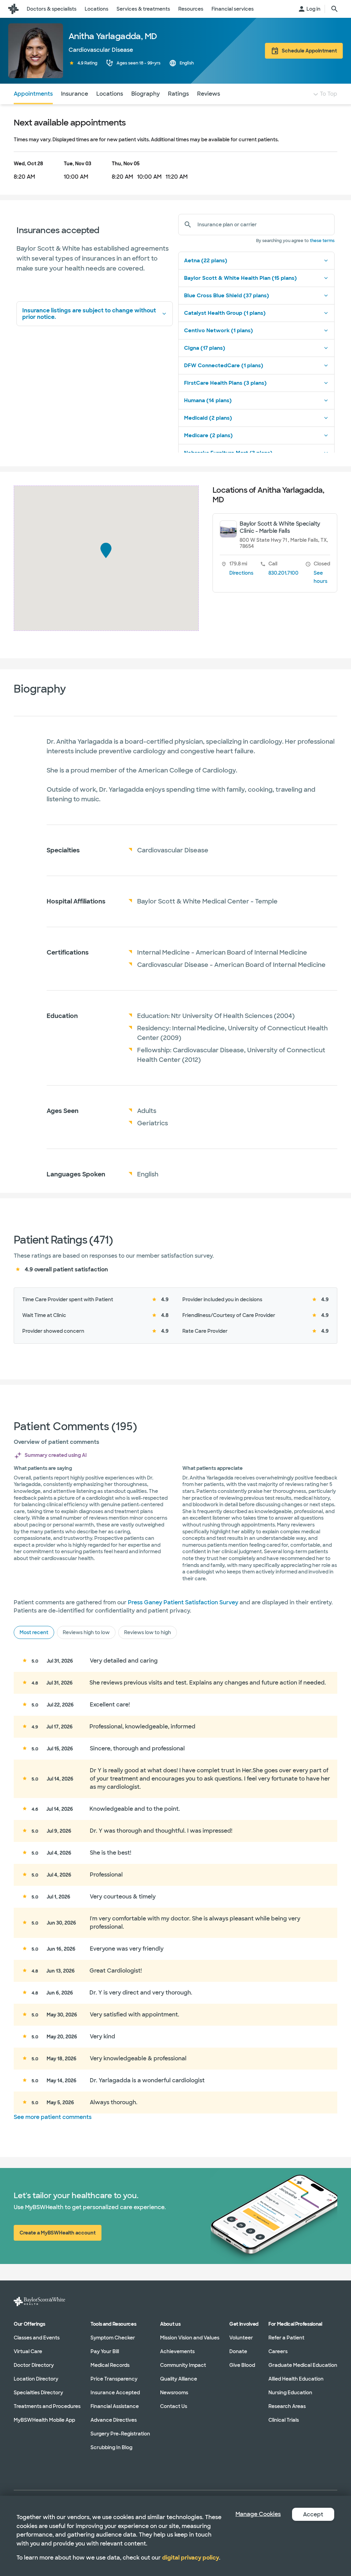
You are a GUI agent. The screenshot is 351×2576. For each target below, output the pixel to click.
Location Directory (36, 2379)
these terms (322, 241)
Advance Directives (114, 2420)
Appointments (33, 94)
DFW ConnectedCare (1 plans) (224, 366)
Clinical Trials (284, 2420)
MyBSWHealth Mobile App (44, 2420)
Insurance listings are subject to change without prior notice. (89, 314)
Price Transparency (114, 2379)
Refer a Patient (286, 2337)
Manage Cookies (258, 2514)
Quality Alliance (179, 2379)
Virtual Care (28, 2351)
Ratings (178, 94)
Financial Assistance (115, 2406)
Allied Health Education (296, 2379)
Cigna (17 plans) (205, 348)
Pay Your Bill (105, 2351)
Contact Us (174, 2406)
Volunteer (241, 2337)
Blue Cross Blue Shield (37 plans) (227, 296)
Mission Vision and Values (190, 2337)
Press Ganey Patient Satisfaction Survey (183, 1602)
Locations (110, 94)
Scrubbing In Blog (111, 2447)
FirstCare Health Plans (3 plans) (225, 383)
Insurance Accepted (115, 2392)
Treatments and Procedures (47, 2406)
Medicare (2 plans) (208, 435)
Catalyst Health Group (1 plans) (225, 313)
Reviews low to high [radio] (148, 1632)
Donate (238, 2351)
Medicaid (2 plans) (208, 418)
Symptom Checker (113, 2337)
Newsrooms (174, 2392)
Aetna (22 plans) (206, 261)
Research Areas (287, 2406)
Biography (146, 94)
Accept (313, 2514)
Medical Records (110, 2365)
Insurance (75, 94)
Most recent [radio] (34, 1632)
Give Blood (242, 2365)
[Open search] (335, 9)
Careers (278, 2351)
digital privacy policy (191, 2558)
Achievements (177, 2351)
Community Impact (183, 2365)
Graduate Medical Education (303, 2365)
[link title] (13, 9)
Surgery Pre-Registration (120, 2433)
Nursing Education (290, 2392)
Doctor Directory (34, 2365)
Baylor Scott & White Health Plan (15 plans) (240, 278)
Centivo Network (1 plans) (219, 331)
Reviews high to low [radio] (86, 1632)
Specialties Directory (38, 2392)
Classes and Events (37, 2337)
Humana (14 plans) (208, 400)
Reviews (209, 94)
